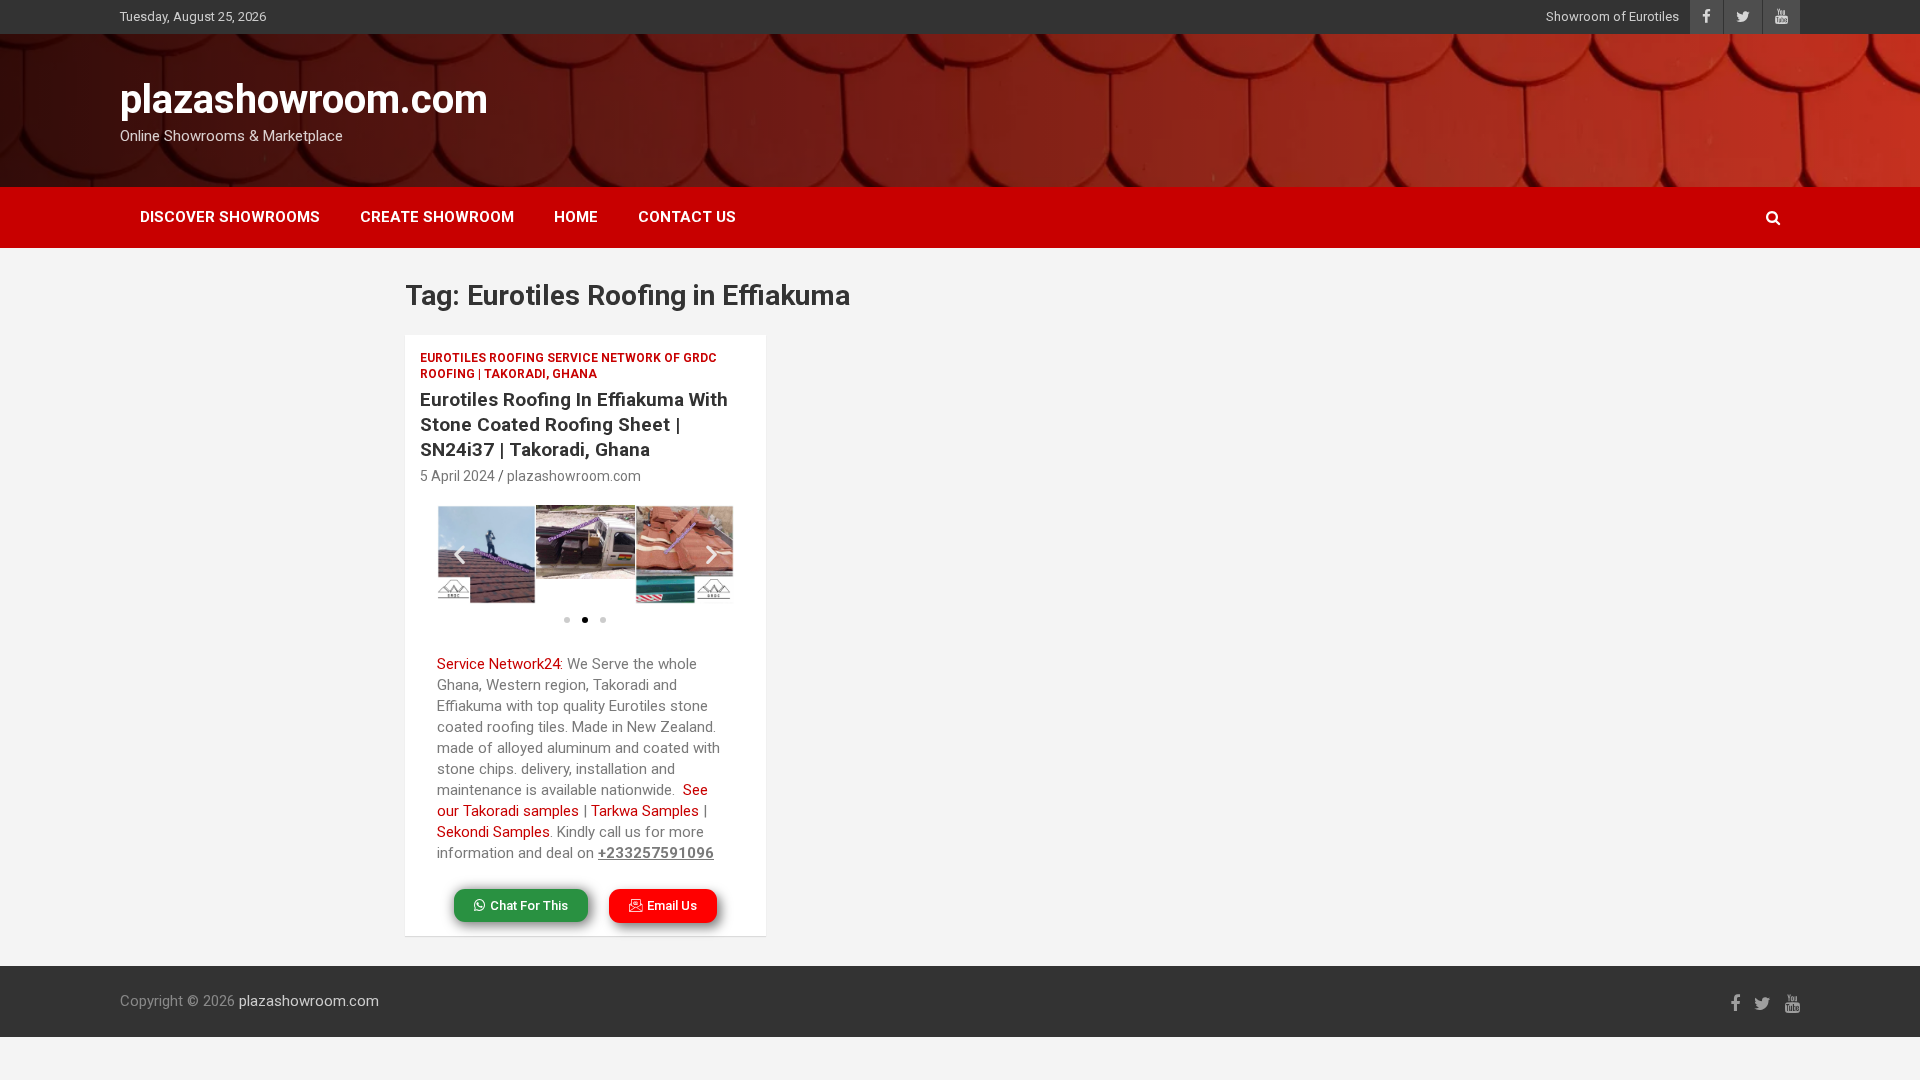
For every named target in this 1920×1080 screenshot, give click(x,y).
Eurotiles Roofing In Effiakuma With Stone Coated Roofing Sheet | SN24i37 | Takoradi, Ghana (574, 424)
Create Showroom (437, 217)
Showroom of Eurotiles (1612, 16)
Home (576, 217)
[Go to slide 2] (585, 620)
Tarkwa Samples (645, 811)
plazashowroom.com (304, 99)
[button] (459, 554)
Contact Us (687, 217)
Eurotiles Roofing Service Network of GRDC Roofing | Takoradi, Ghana (568, 366)
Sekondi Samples (493, 832)
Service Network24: (500, 664)
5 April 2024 (457, 476)
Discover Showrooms (230, 217)
